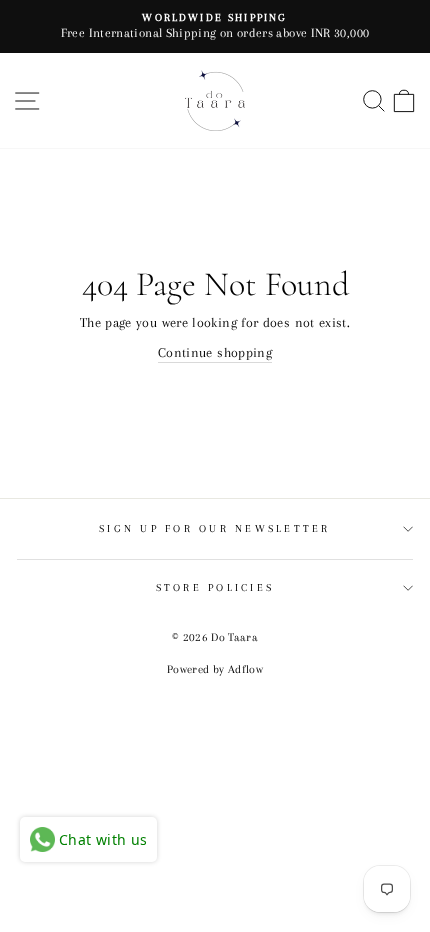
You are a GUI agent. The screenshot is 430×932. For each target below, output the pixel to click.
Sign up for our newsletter (215, 528)
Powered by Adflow (215, 669)
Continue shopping (215, 352)
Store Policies (215, 587)
